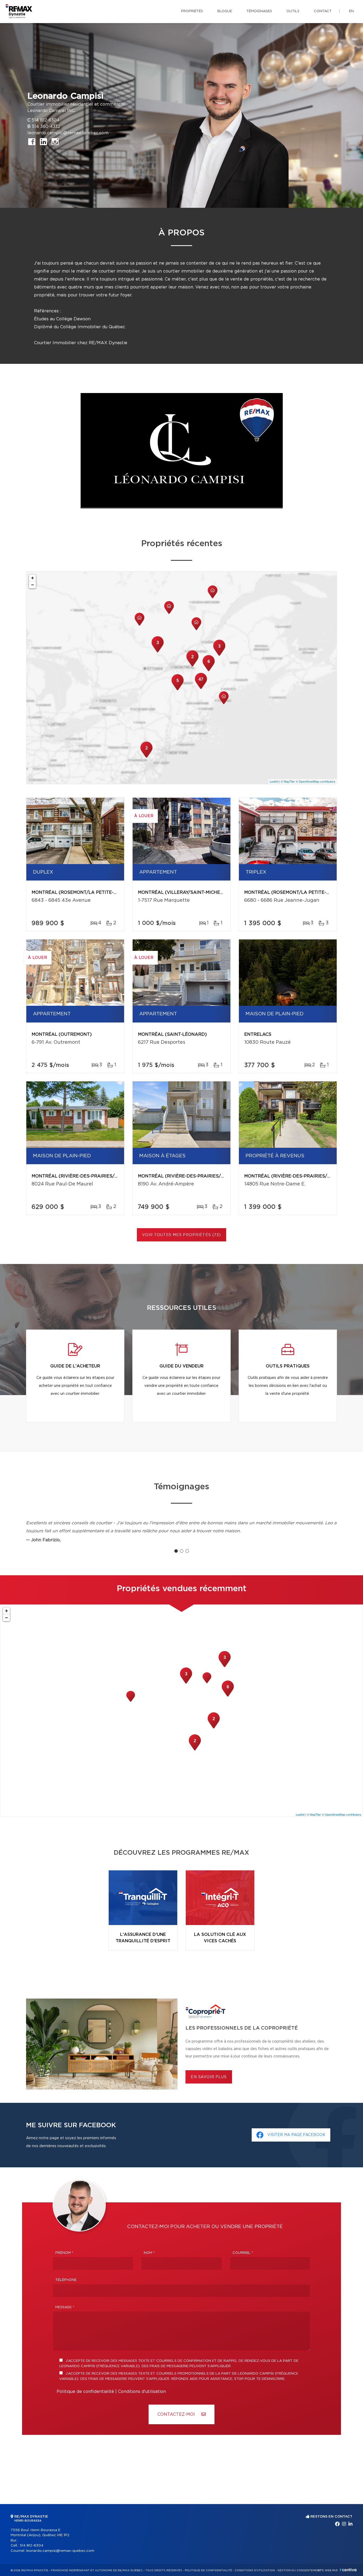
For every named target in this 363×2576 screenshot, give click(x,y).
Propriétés (192, 11)
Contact (323, 11)
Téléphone (66, 2280)
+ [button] (33, 578)
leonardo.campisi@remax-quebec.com (68, 133)
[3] (158, 652)
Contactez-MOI (177, 2414)
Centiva (348, 2570)
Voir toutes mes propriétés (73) (181, 1235)
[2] (146, 757)
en (351, 11)
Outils (293, 11)
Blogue (225, 11)
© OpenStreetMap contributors (316, 781)
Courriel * (243, 2253)
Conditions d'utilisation (142, 2392)
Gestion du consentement (299, 2570)
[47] (201, 688)
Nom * (149, 2253)
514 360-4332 (46, 127)
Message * (65, 2307)
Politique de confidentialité (85, 2392)
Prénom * (64, 2253)
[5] (178, 690)
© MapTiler (288, 781)
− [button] (33, 585)
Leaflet (274, 781)
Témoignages (259, 11)
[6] (209, 671)
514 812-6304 (46, 120)
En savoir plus (209, 2077)
